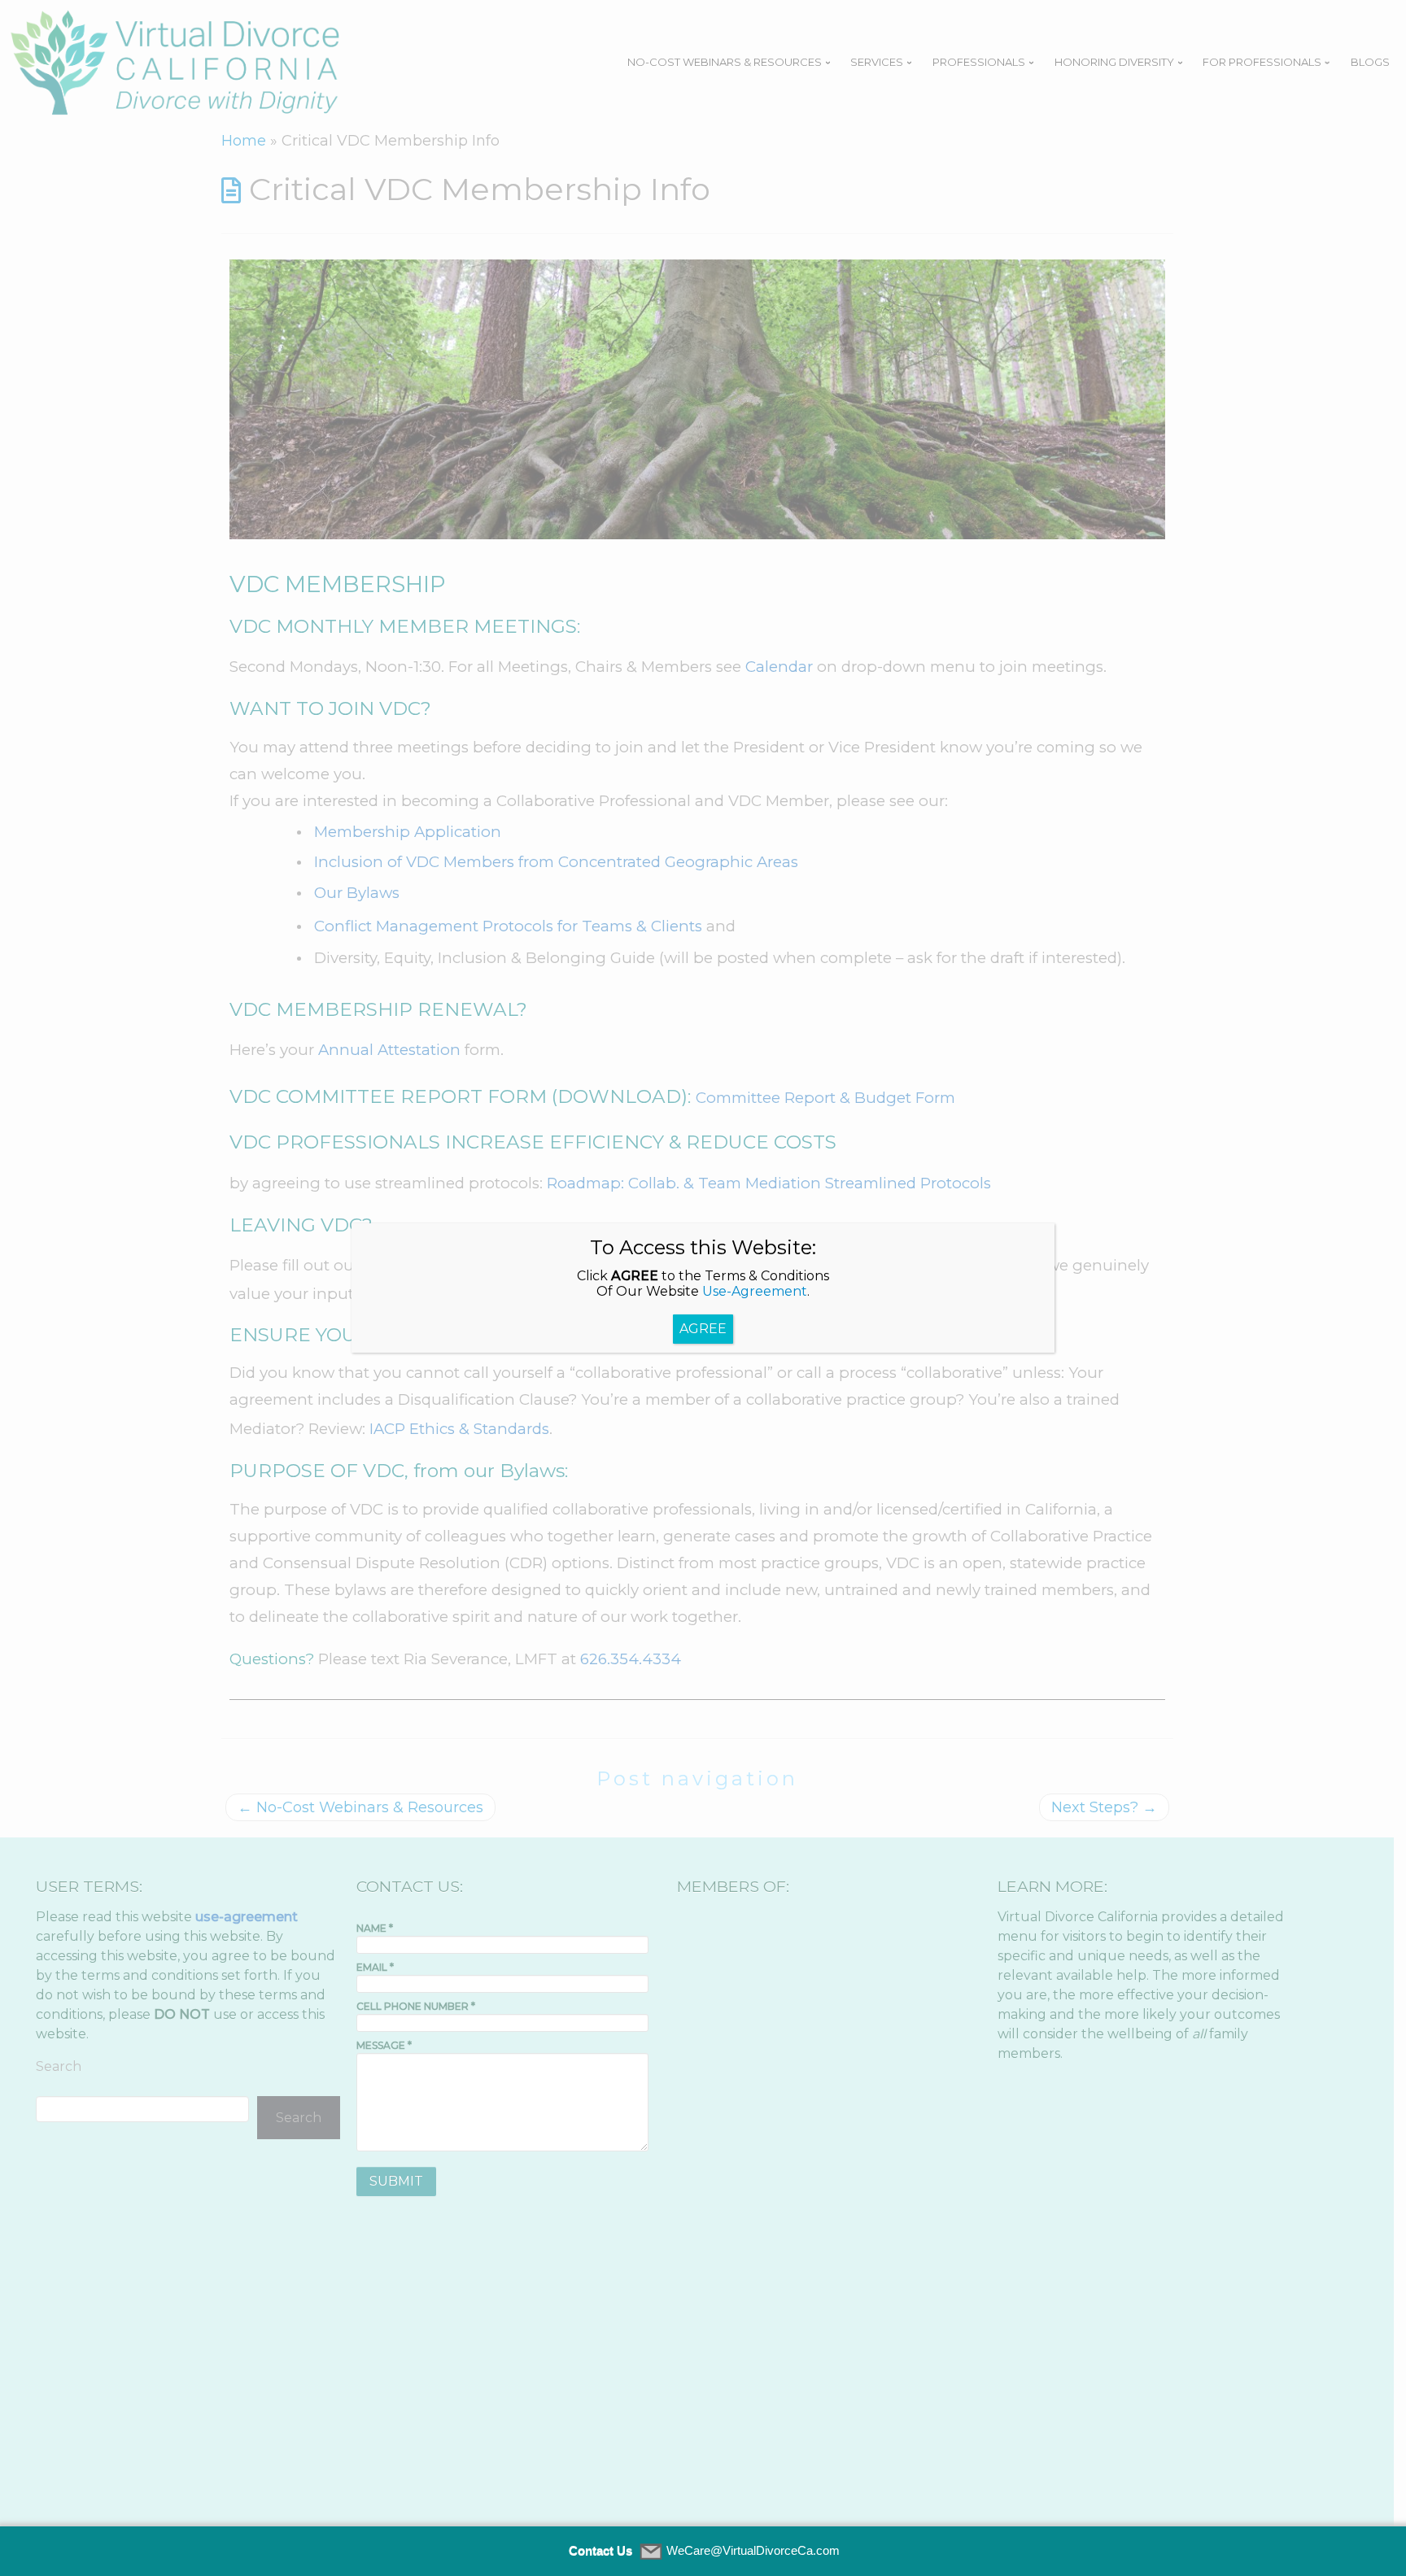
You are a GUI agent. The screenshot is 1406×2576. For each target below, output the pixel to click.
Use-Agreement (755, 1291)
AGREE (703, 1329)
